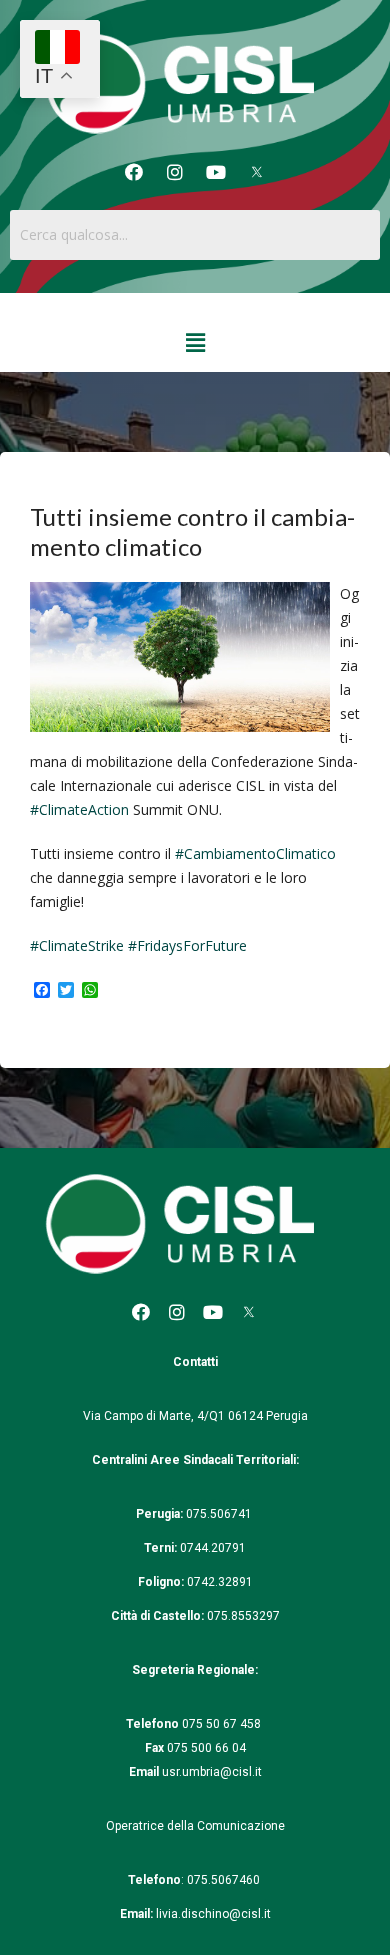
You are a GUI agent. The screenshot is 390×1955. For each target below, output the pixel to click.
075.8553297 (243, 1616)
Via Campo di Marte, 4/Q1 (154, 1416)
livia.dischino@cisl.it (213, 1914)
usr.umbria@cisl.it (212, 1772)
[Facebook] (134, 172)
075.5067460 (225, 1880)
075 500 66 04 (206, 1748)
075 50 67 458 (223, 1724)
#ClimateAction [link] (79, 809)
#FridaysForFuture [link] (187, 945)
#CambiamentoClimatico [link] (255, 853)
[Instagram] (175, 172)
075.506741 (220, 1514)
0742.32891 (220, 1582)
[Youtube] (216, 172)
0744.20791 (213, 1548)
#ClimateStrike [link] (77, 945)
